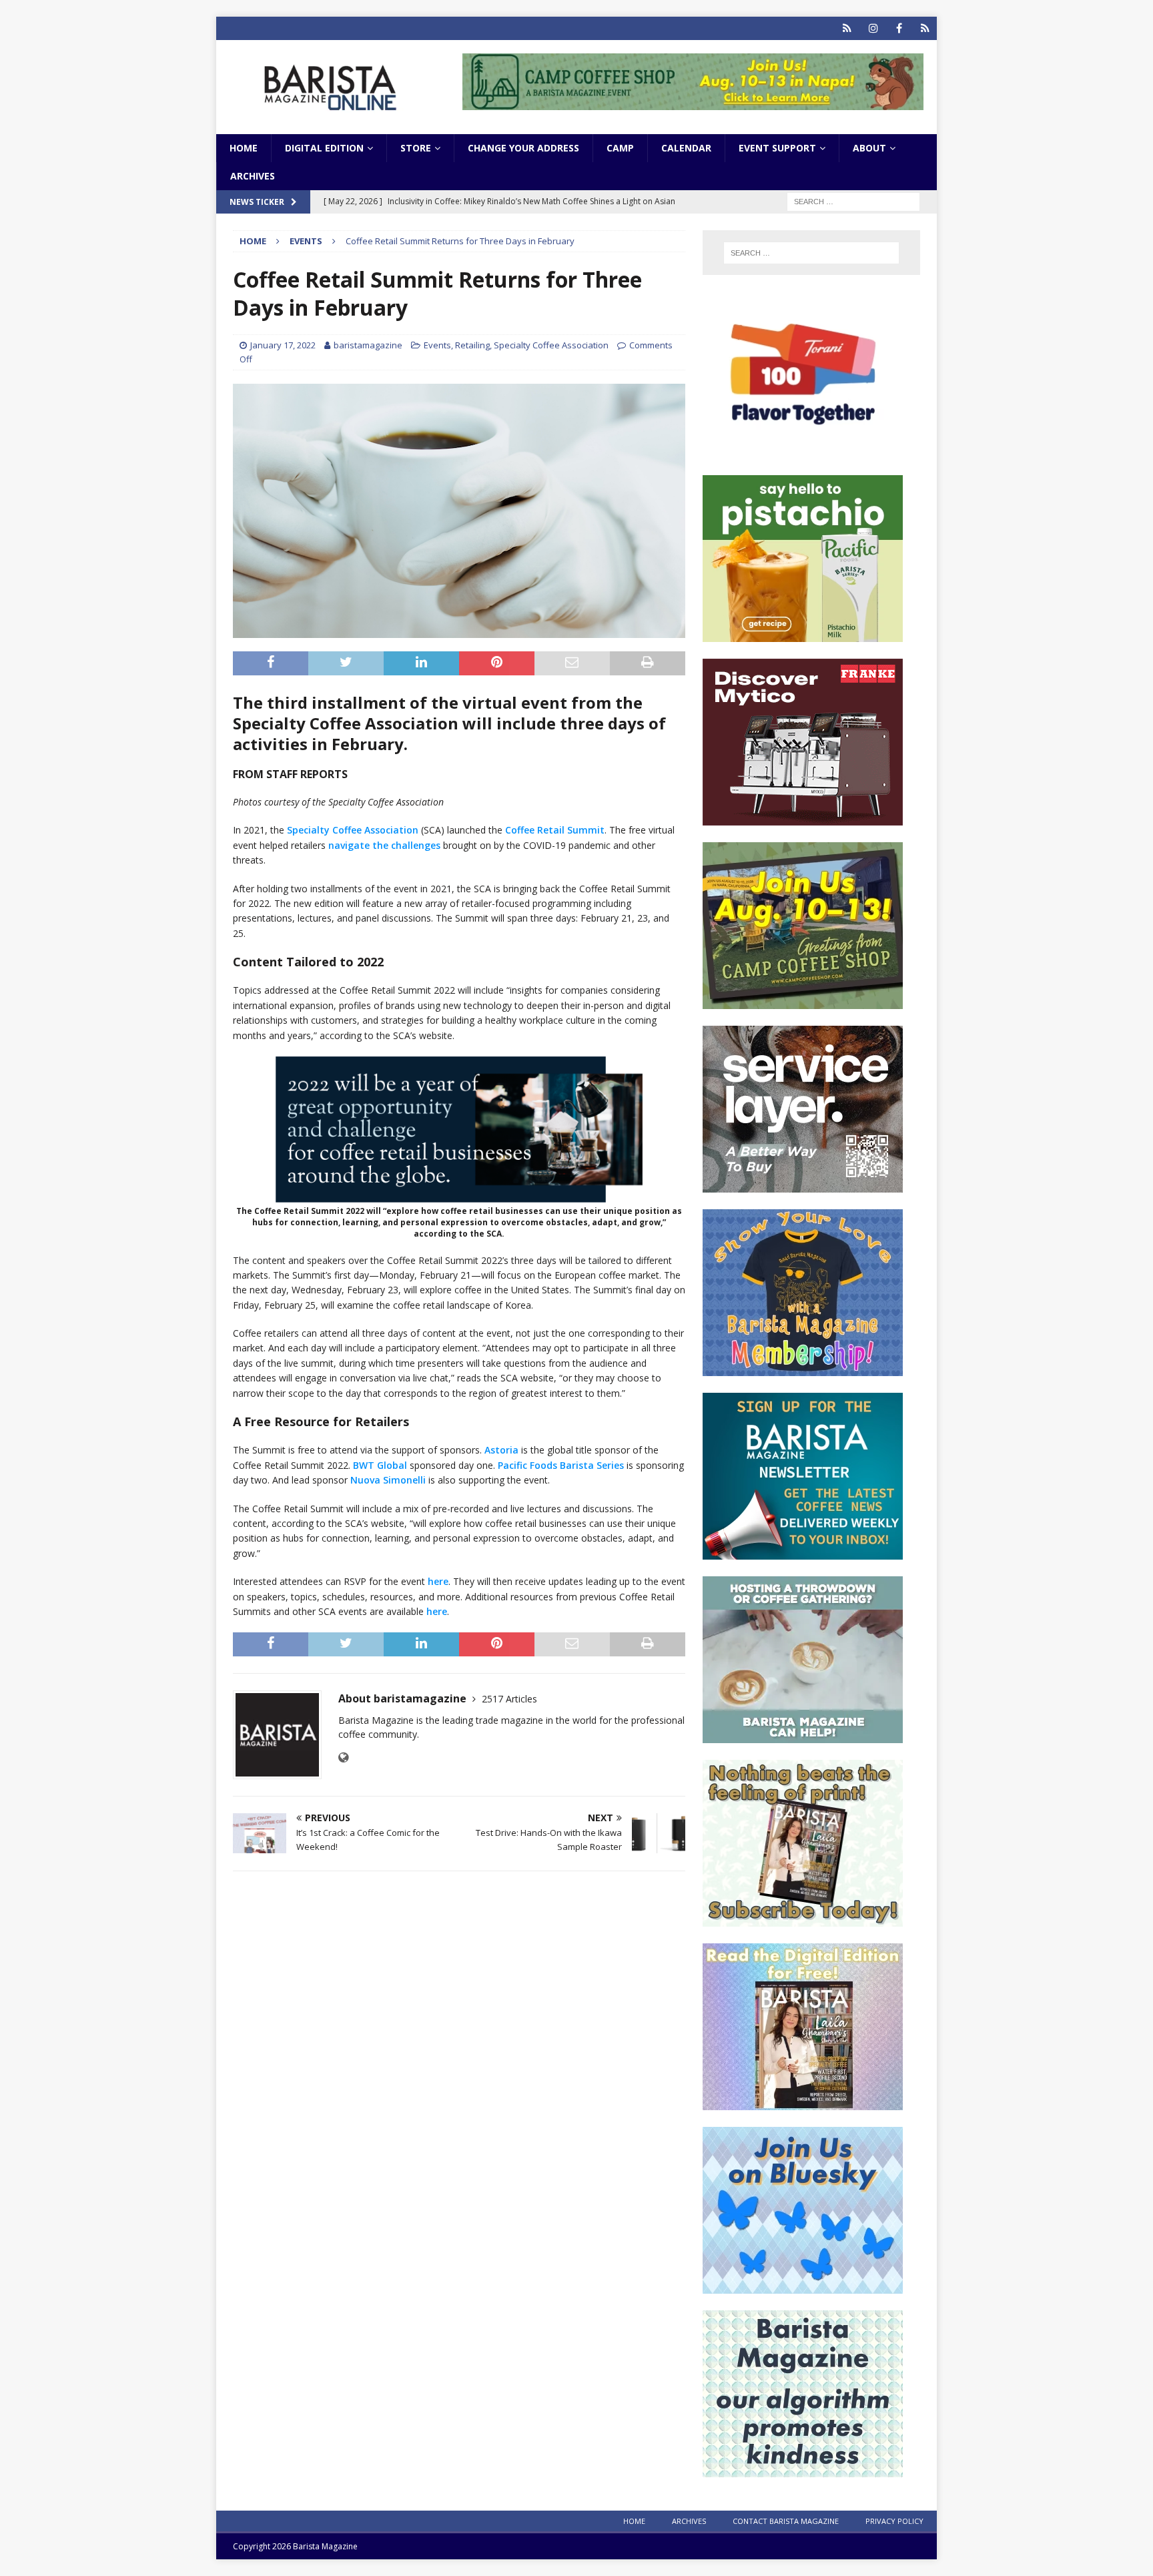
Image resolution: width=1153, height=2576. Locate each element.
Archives (253, 176)
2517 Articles (509, 1699)
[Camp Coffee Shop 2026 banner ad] (693, 102)
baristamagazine (368, 345)
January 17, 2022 (283, 345)
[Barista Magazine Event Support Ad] (803, 1735)
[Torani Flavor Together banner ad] (803, 451)
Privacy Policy (894, 2521)
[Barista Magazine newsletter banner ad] (803, 1552)
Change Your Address (523, 148)
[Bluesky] (847, 28)
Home (244, 148)
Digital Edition (324, 148)
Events (437, 345)
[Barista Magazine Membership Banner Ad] (803, 1368)
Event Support (777, 148)
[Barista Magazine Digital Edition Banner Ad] (803, 2103)
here (438, 1581)
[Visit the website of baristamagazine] (343, 1757)
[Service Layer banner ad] (803, 1185)
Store (416, 148)
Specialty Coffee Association (551, 345)
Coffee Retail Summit (555, 830)
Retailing (472, 345)
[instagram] (873, 28)
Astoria (501, 1450)
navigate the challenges (384, 845)
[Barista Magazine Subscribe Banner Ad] (803, 1919)
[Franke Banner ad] (803, 818)
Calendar (686, 148)
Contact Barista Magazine (786, 2521)
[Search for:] (853, 201)
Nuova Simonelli (388, 1480)
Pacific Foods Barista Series (561, 1465)
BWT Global (380, 1465)
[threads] (925, 28)
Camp (620, 148)
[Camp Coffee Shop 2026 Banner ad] (803, 1001)
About (869, 148)
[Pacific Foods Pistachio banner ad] (803, 634)
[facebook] (899, 28)
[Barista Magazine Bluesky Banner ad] (803, 2286)
